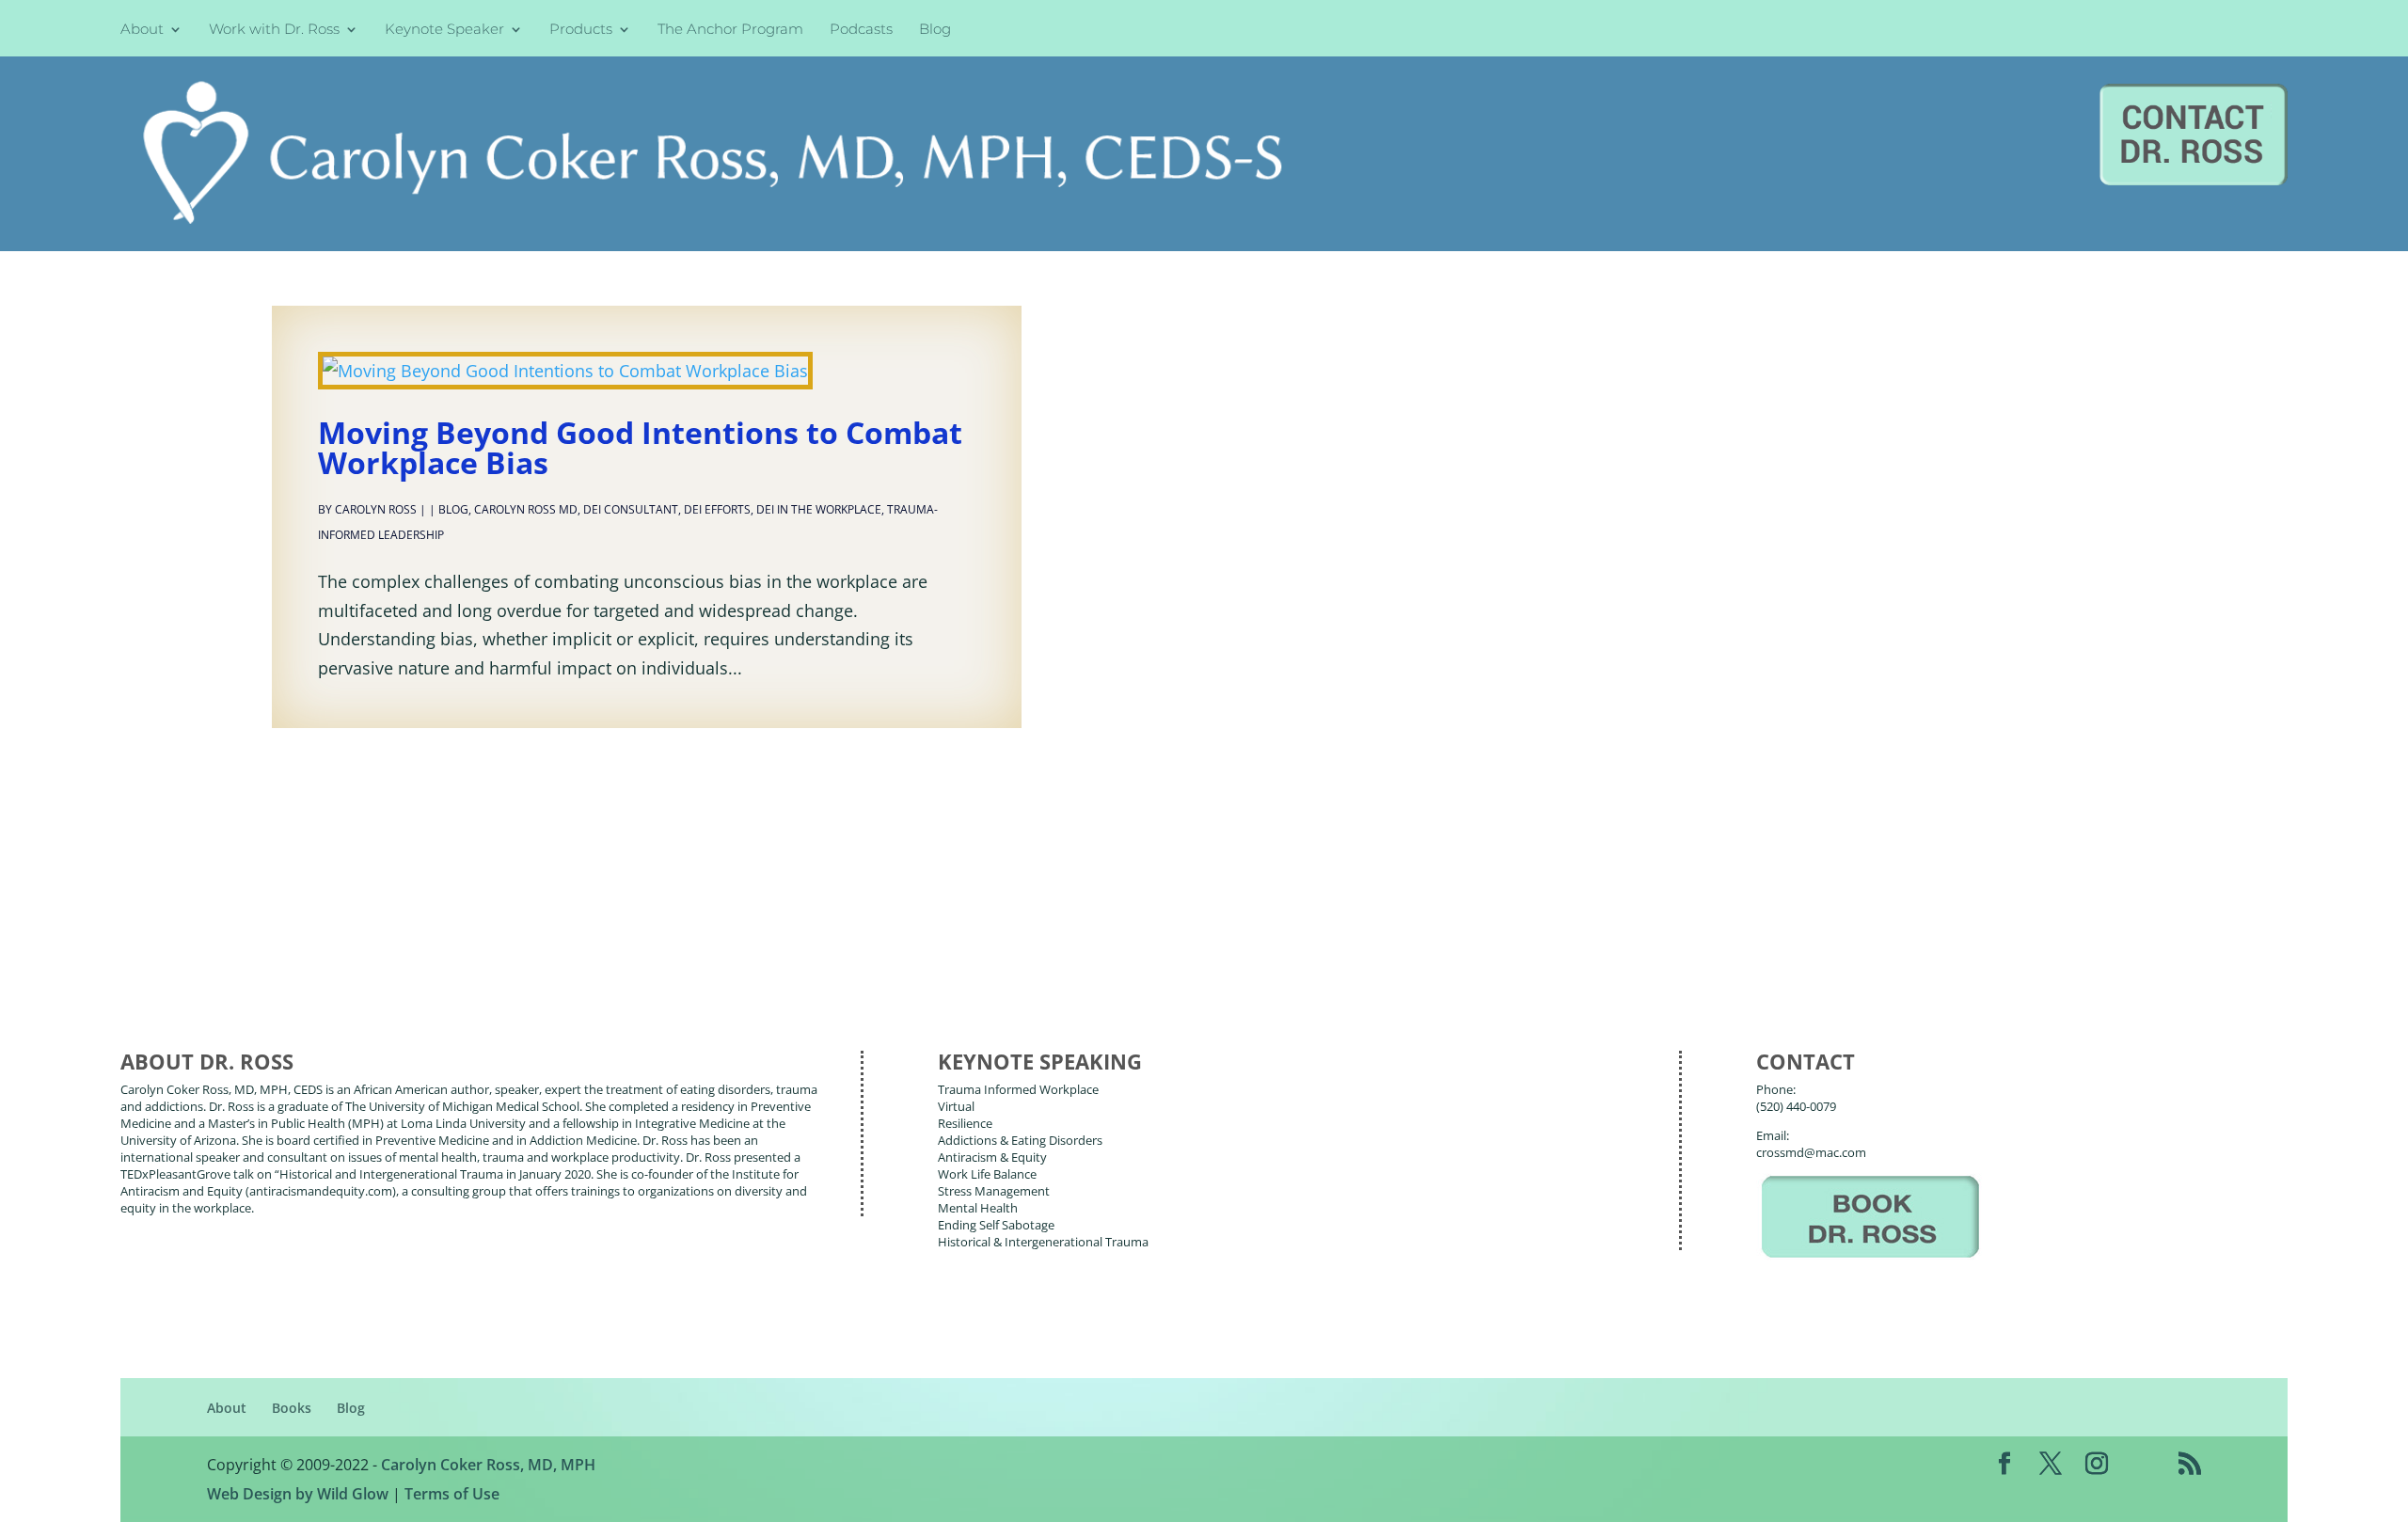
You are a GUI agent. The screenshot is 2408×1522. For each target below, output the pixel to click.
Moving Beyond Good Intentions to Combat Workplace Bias (640, 447)
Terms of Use (452, 1494)
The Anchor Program (730, 31)
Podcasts (861, 31)
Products (581, 31)
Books (292, 1408)
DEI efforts (717, 509)
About (142, 31)
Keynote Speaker (444, 31)
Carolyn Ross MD (526, 509)
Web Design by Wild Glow (298, 1494)
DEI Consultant (631, 509)
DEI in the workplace (819, 509)
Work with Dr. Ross (274, 31)
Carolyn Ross (376, 509)
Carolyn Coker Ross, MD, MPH (488, 1465)
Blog (935, 31)
